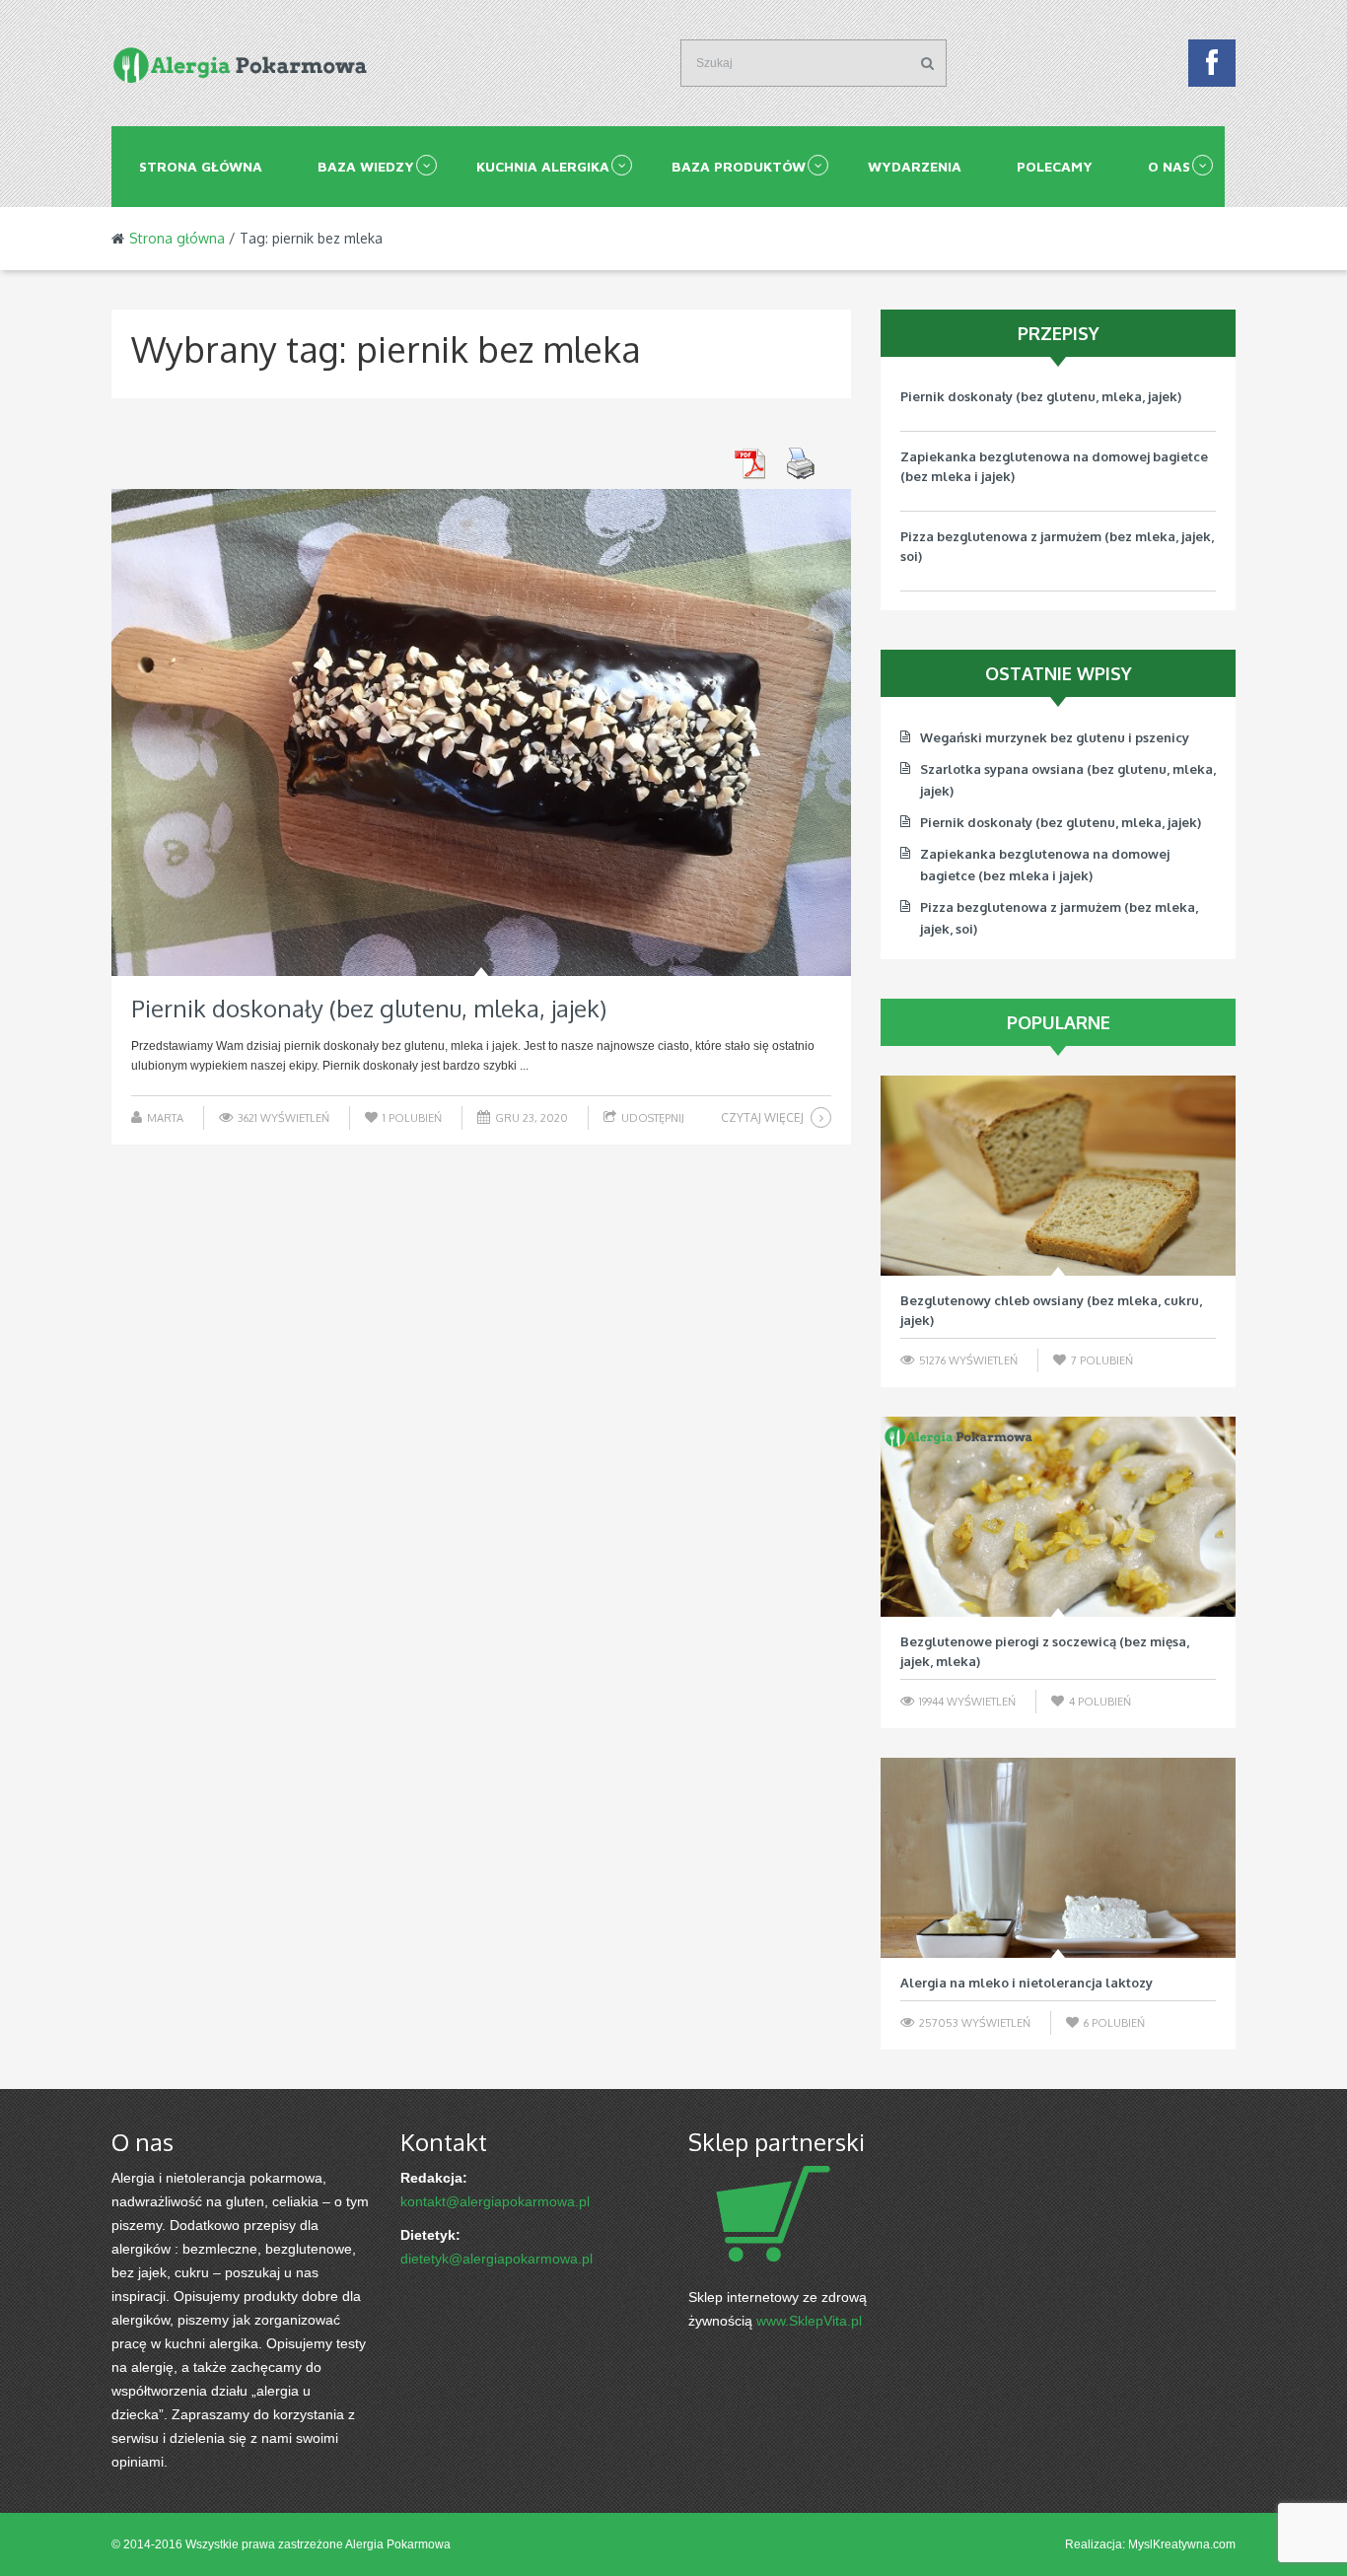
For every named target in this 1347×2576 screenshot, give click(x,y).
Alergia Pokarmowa (398, 2544)
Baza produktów (739, 166)
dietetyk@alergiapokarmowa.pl (496, 2259)
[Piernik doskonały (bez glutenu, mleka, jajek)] (481, 732)
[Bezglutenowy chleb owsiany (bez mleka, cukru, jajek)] (1058, 1176)
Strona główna (201, 166)
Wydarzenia (915, 166)
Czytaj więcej (762, 1117)
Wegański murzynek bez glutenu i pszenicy (1055, 737)
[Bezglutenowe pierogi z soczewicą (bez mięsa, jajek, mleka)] (1058, 1517)
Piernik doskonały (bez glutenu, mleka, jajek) (369, 1008)
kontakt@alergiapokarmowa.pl (495, 2201)
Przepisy (1059, 333)
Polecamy (1055, 166)
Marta (165, 1118)
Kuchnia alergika (543, 166)
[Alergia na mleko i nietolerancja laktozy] (1058, 1858)
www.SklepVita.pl (809, 2321)
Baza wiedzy (366, 166)
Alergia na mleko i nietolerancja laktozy (1027, 1983)
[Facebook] (1212, 68)
